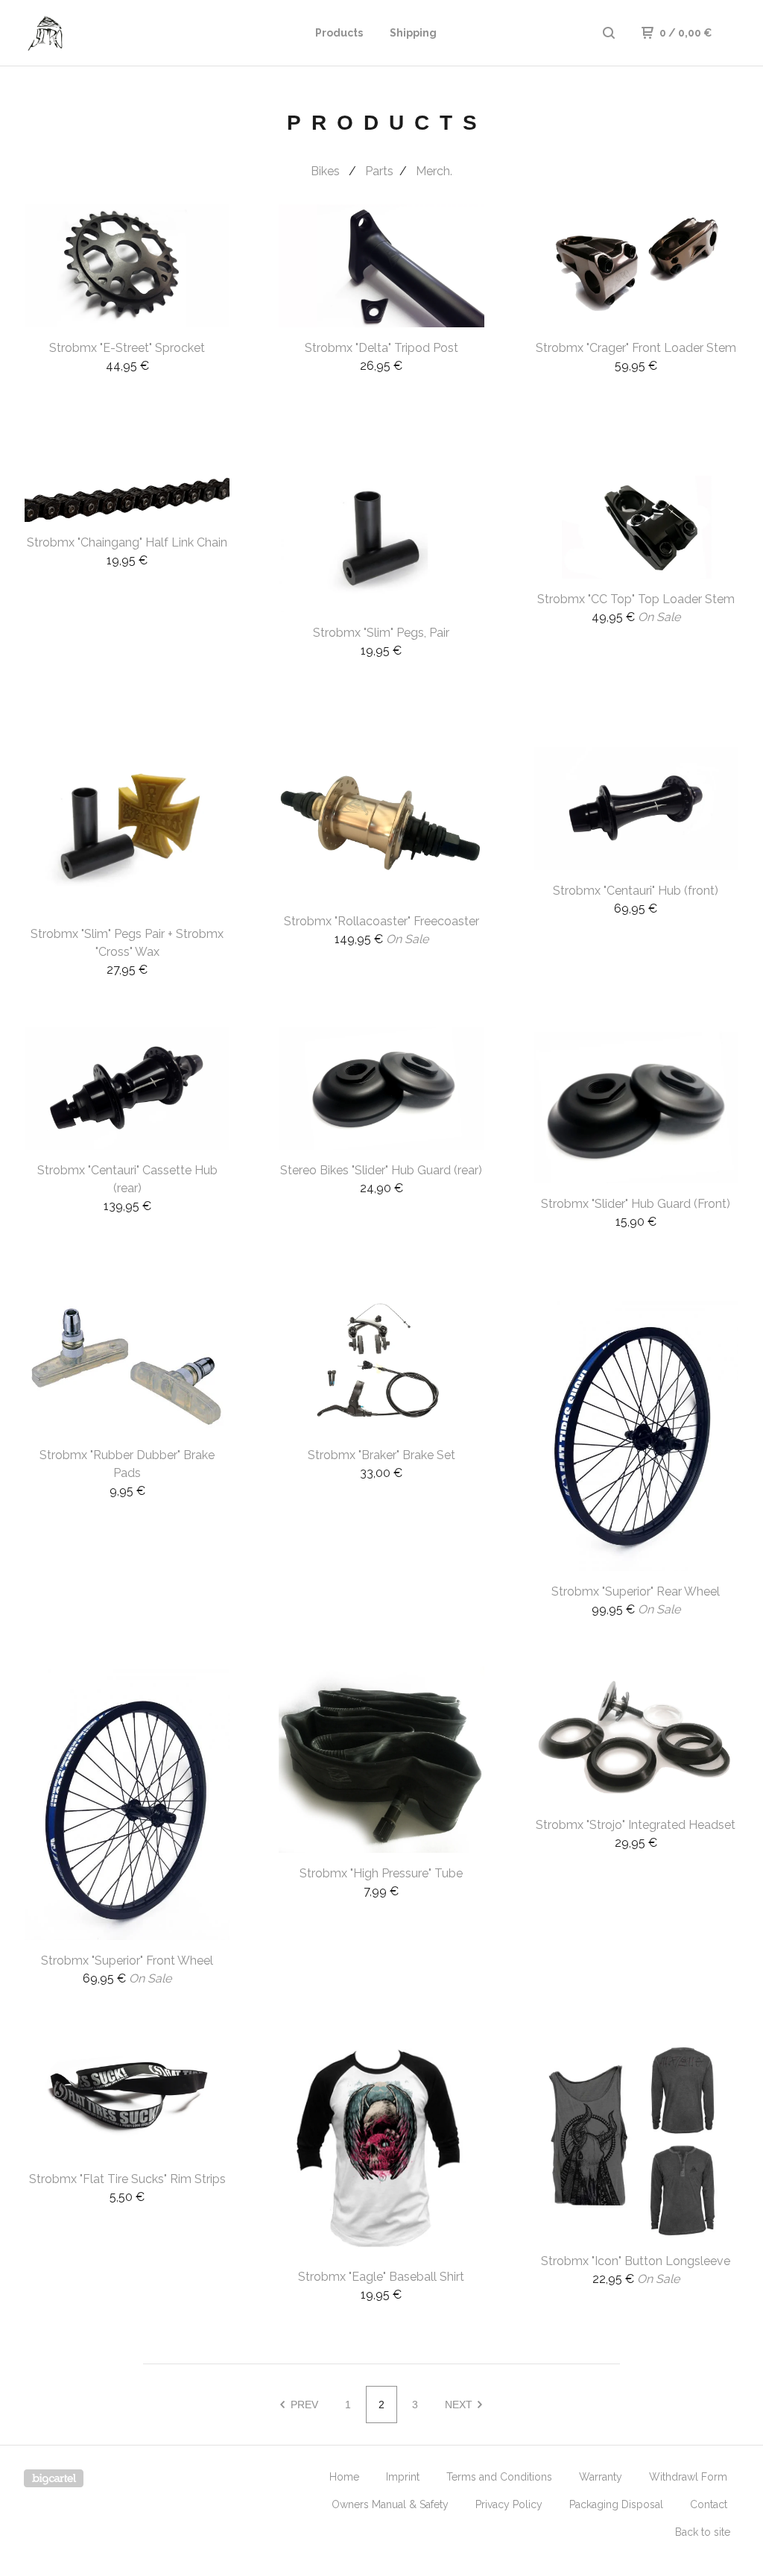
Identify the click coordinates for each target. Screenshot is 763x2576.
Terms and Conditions (499, 2477)
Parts (379, 171)
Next (460, 2405)
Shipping (413, 33)
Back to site (703, 2532)
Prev (303, 2405)
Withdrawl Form (688, 2477)
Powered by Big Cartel (54, 2478)
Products (339, 33)
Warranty (601, 2477)
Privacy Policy (509, 2504)
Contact (709, 2504)
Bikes (327, 171)
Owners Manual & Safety (390, 2504)
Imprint (403, 2477)
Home (344, 2477)
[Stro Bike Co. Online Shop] (101, 33)
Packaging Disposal (616, 2504)
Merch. (434, 171)
